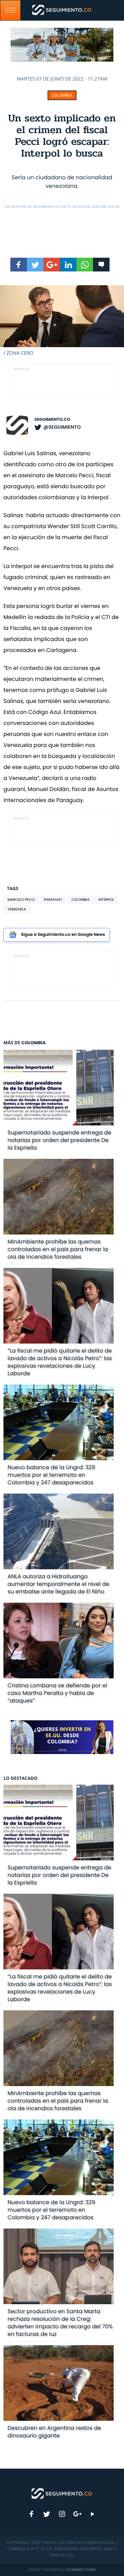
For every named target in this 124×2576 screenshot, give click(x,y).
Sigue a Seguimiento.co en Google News (63, 935)
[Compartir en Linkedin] (68, 265)
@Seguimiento (62, 427)
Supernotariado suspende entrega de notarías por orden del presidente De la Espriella (59, 1140)
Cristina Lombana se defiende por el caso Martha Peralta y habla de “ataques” (57, 1693)
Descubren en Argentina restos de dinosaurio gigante (54, 2432)
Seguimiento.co (52, 420)
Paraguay (53, 900)
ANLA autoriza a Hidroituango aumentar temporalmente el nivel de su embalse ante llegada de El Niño (58, 1584)
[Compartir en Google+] (52, 265)
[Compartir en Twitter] (35, 265)
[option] (62, 321)
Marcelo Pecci (21, 900)
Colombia (62, 95)
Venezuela (17, 909)
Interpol (106, 900)
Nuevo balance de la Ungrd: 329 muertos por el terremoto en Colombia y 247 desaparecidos (51, 1475)
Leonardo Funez (81, 2570)
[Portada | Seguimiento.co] (62, 2493)
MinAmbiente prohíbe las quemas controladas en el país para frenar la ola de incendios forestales (58, 1249)
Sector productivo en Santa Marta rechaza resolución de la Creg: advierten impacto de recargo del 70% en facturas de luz (60, 2323)
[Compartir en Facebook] (19, 265)
